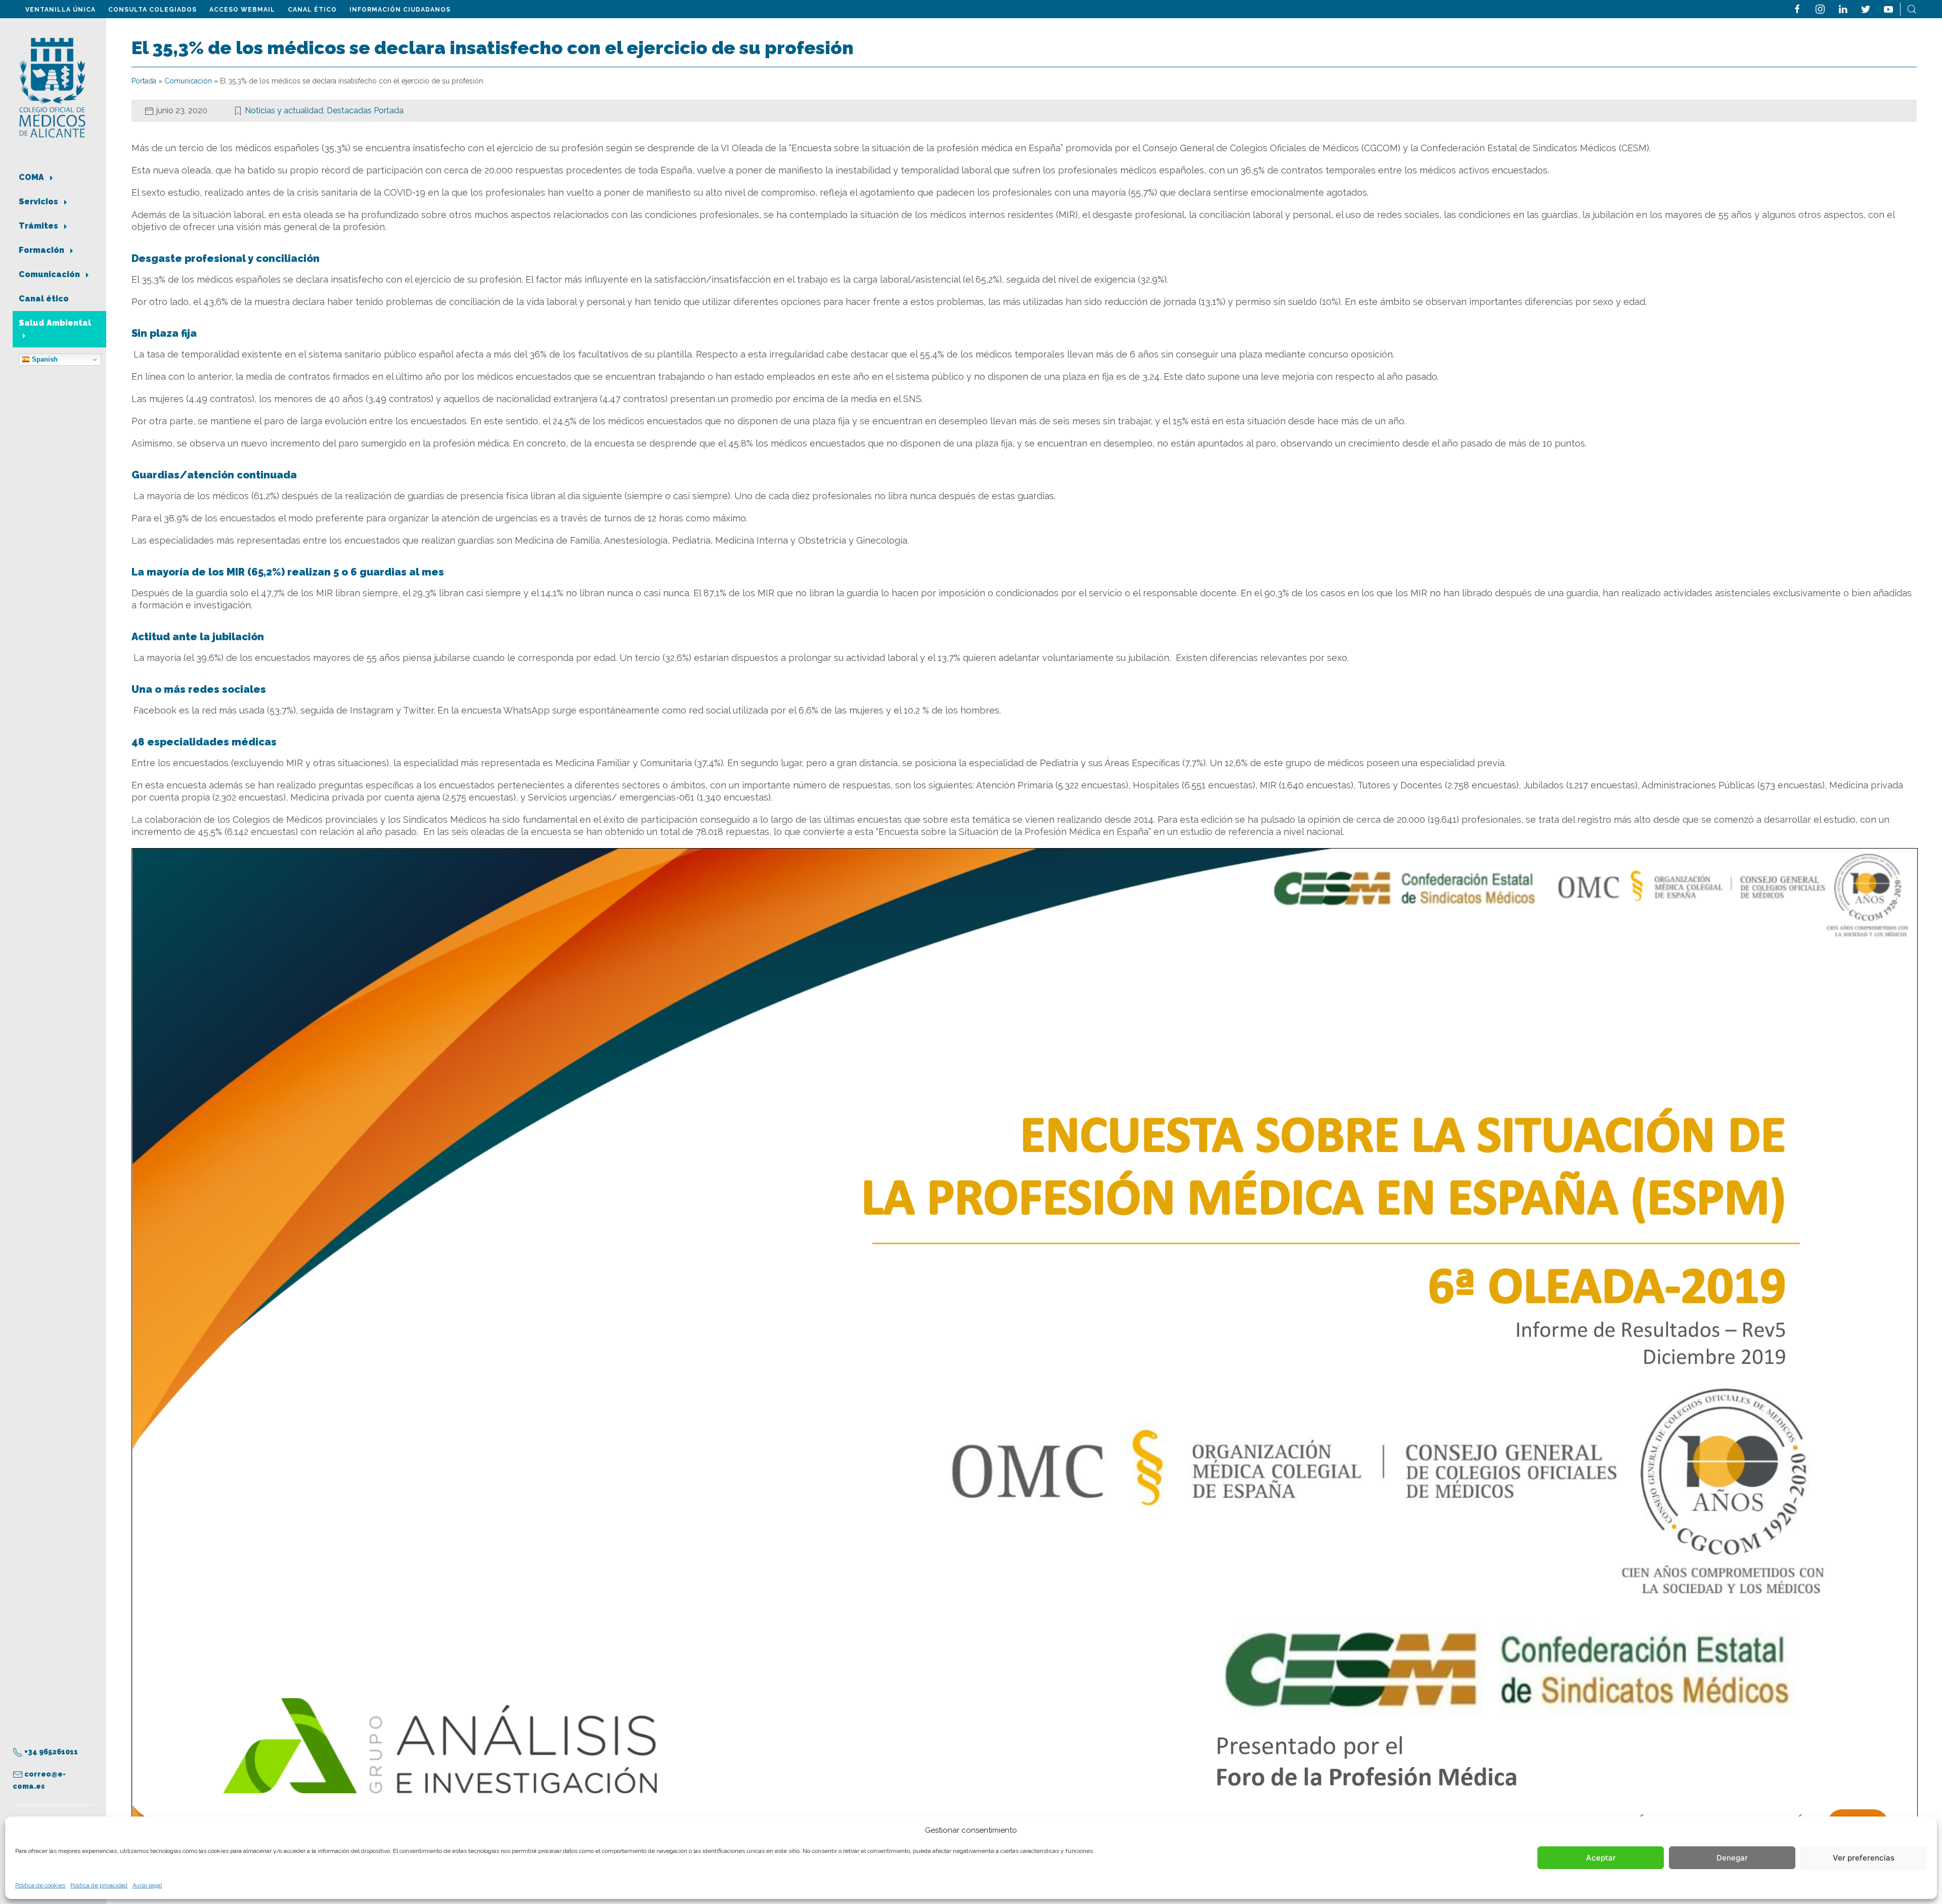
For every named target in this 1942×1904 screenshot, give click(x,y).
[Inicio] (52, 87)
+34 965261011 (50, 1752)
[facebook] (1797, 8)
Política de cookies (40, 1885)
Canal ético (312, 10)
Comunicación (50, 274)
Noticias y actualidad (284, 110)
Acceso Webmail (242, 10)
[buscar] (1912, 8)
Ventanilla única (60, 10)
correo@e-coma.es (39, 1780)
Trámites (39, 226)
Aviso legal (147, 1885)
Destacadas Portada (365, 110)
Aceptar (1601, 1858)
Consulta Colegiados (152, 10)
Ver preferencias (1864, 1858)
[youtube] (1888, 8)
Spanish (44, 359)
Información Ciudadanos (400, 10)
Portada (144, 81)
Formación (42, 250)
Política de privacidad (99, 1885)
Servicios (39, 202)
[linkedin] (1843, 8)
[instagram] (1820, 8)
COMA (32, 177)
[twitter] (1866, 8)
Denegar (1732, 1858)
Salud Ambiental (55, 323)
